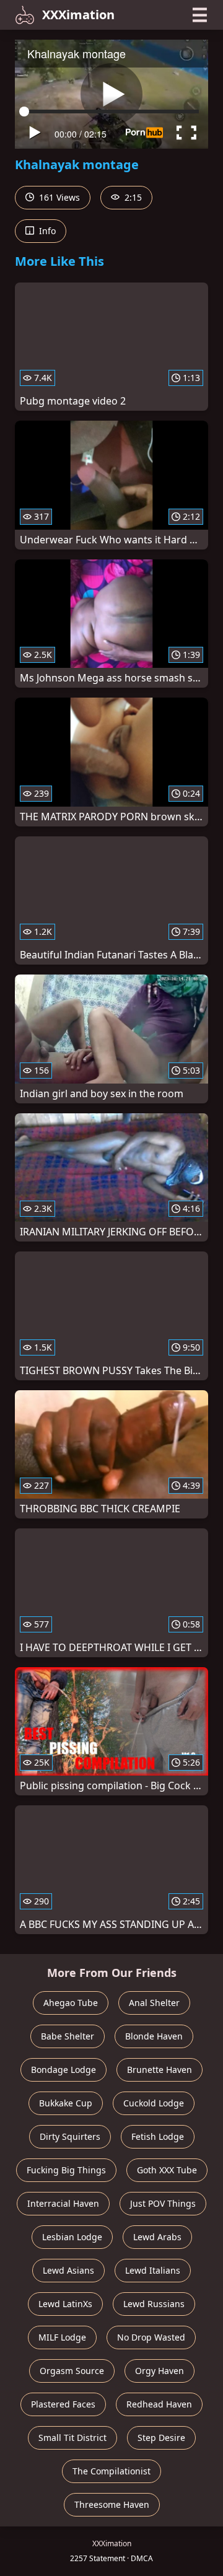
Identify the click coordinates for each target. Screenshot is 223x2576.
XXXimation (78, 15)
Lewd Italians (153, 2270)
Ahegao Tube (71, 2003)
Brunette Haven (160, 2070)
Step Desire (161, 2438)
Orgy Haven (160, 2371)
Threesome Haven (112, 2504)
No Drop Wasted (151, 2337)
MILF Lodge (62, 2337)
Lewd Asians (68, 2270)
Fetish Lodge (158, 2136)
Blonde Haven (154, 2036)
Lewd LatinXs (65, 2304)
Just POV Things (163, 2203)
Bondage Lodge (63, 2070)
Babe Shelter (68, 2036)
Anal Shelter (154, 2003)
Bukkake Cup (66, 2103)
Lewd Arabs (157, 2237)
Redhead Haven (159, 2404)
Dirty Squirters (70, 2136)
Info (46, 231)
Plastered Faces (63, 2404)
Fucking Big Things (66, 2170)
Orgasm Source (72, 2371)
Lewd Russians (154, 2304)
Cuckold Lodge (154, 2103)
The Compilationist (111, 2471)
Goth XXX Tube (167, 2170)
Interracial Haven (63, 2203)
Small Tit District (72, 2438)
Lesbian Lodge (72, 2237)
